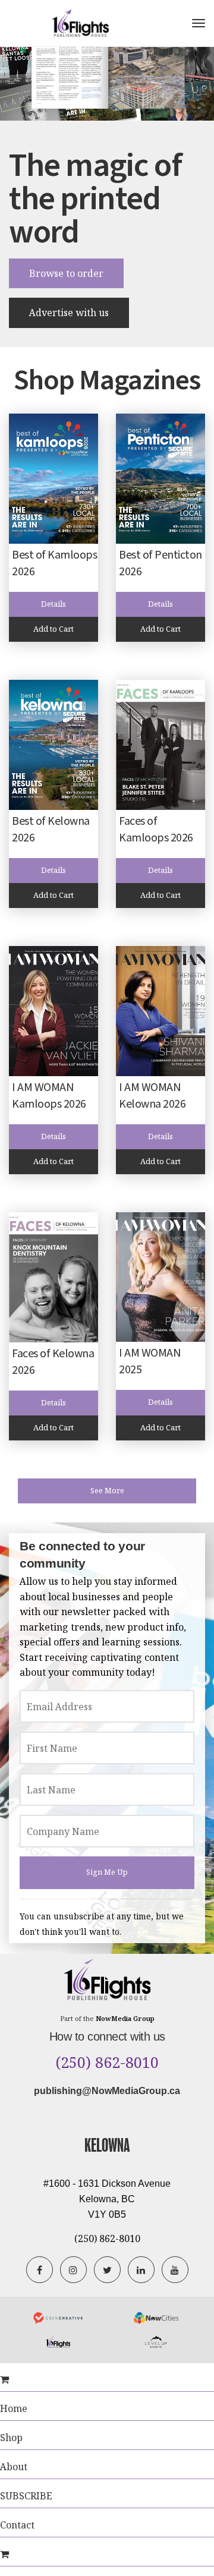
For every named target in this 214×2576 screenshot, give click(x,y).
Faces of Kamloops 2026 (156, 830)
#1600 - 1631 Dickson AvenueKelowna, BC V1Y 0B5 (107, 2199)
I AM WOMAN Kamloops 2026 (49, 1096)
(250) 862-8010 (107, 2063)
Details (53, 604)
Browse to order (66, 273)
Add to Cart (53, 629)
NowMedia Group (125, 2018)
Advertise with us (69, 313)
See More (107, 1491)
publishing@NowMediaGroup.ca (107, 2091)
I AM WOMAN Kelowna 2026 (152, 1096)
